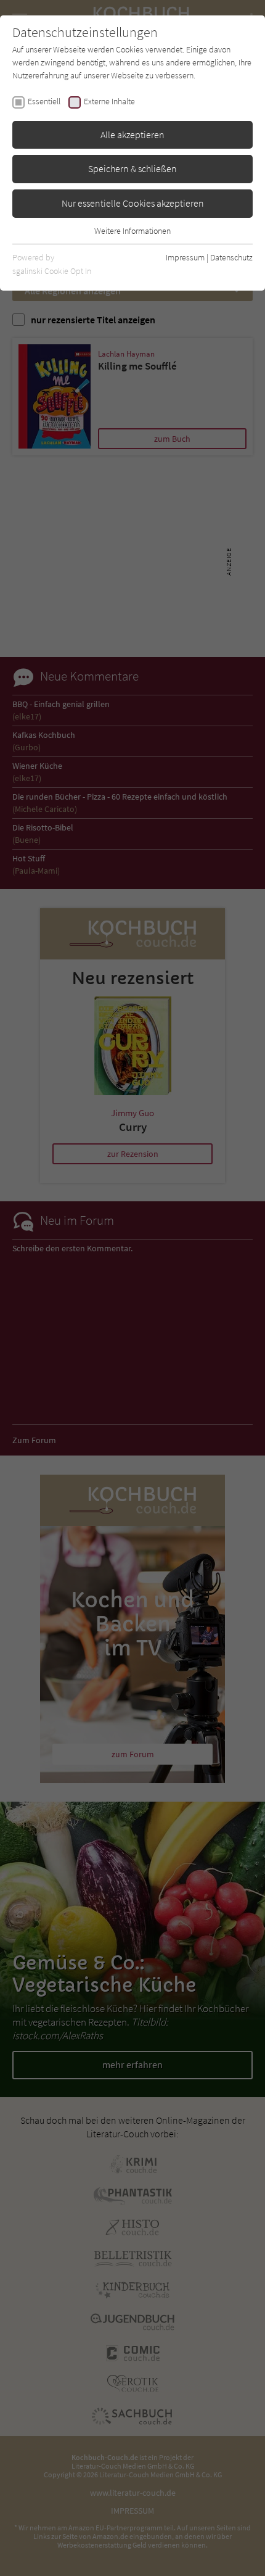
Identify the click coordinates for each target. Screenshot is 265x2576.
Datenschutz (231, 257)
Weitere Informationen (132, 231)
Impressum (185, 257)
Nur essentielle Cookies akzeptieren (133, 203)
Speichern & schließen (132, 168)
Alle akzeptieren (132, 135)
